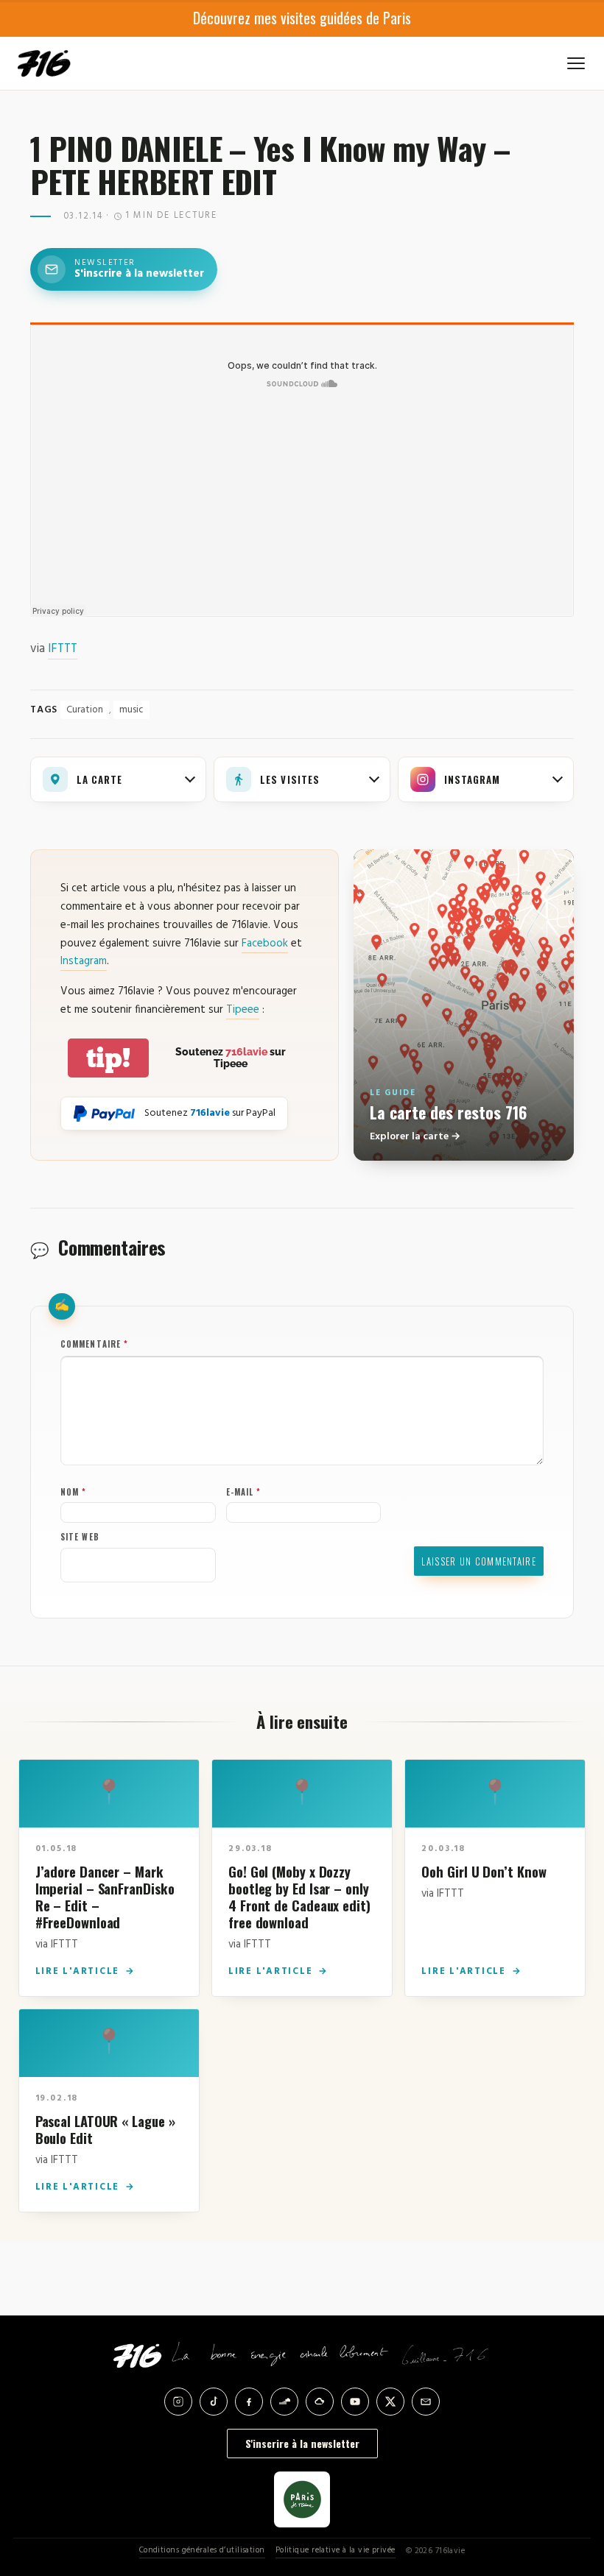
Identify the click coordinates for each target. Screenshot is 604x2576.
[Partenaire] (302, 2499)
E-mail (244, 1492)
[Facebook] (249, 2402)
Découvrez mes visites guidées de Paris (302, 18)
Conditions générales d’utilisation (202, 2551)
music (131, 710)
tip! (108, 1058)
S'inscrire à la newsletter (302, 2443)
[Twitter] (390, 2402)
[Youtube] (355, 2402)
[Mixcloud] (320, 2402)
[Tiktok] (214, 2402)
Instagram (84, 961)
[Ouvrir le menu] (576, 63)
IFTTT (63, 649)
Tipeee (243, 1010)
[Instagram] (178, 2402)
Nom (74, 1492)
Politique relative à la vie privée (336, 2551)
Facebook (265, 944)
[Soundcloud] (284, 2402)
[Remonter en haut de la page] (569, 2483)
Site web (80, 1537)
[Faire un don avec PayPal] (104, 1114)
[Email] (426, 2402)
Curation (85, 710)
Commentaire (94, 1344)
